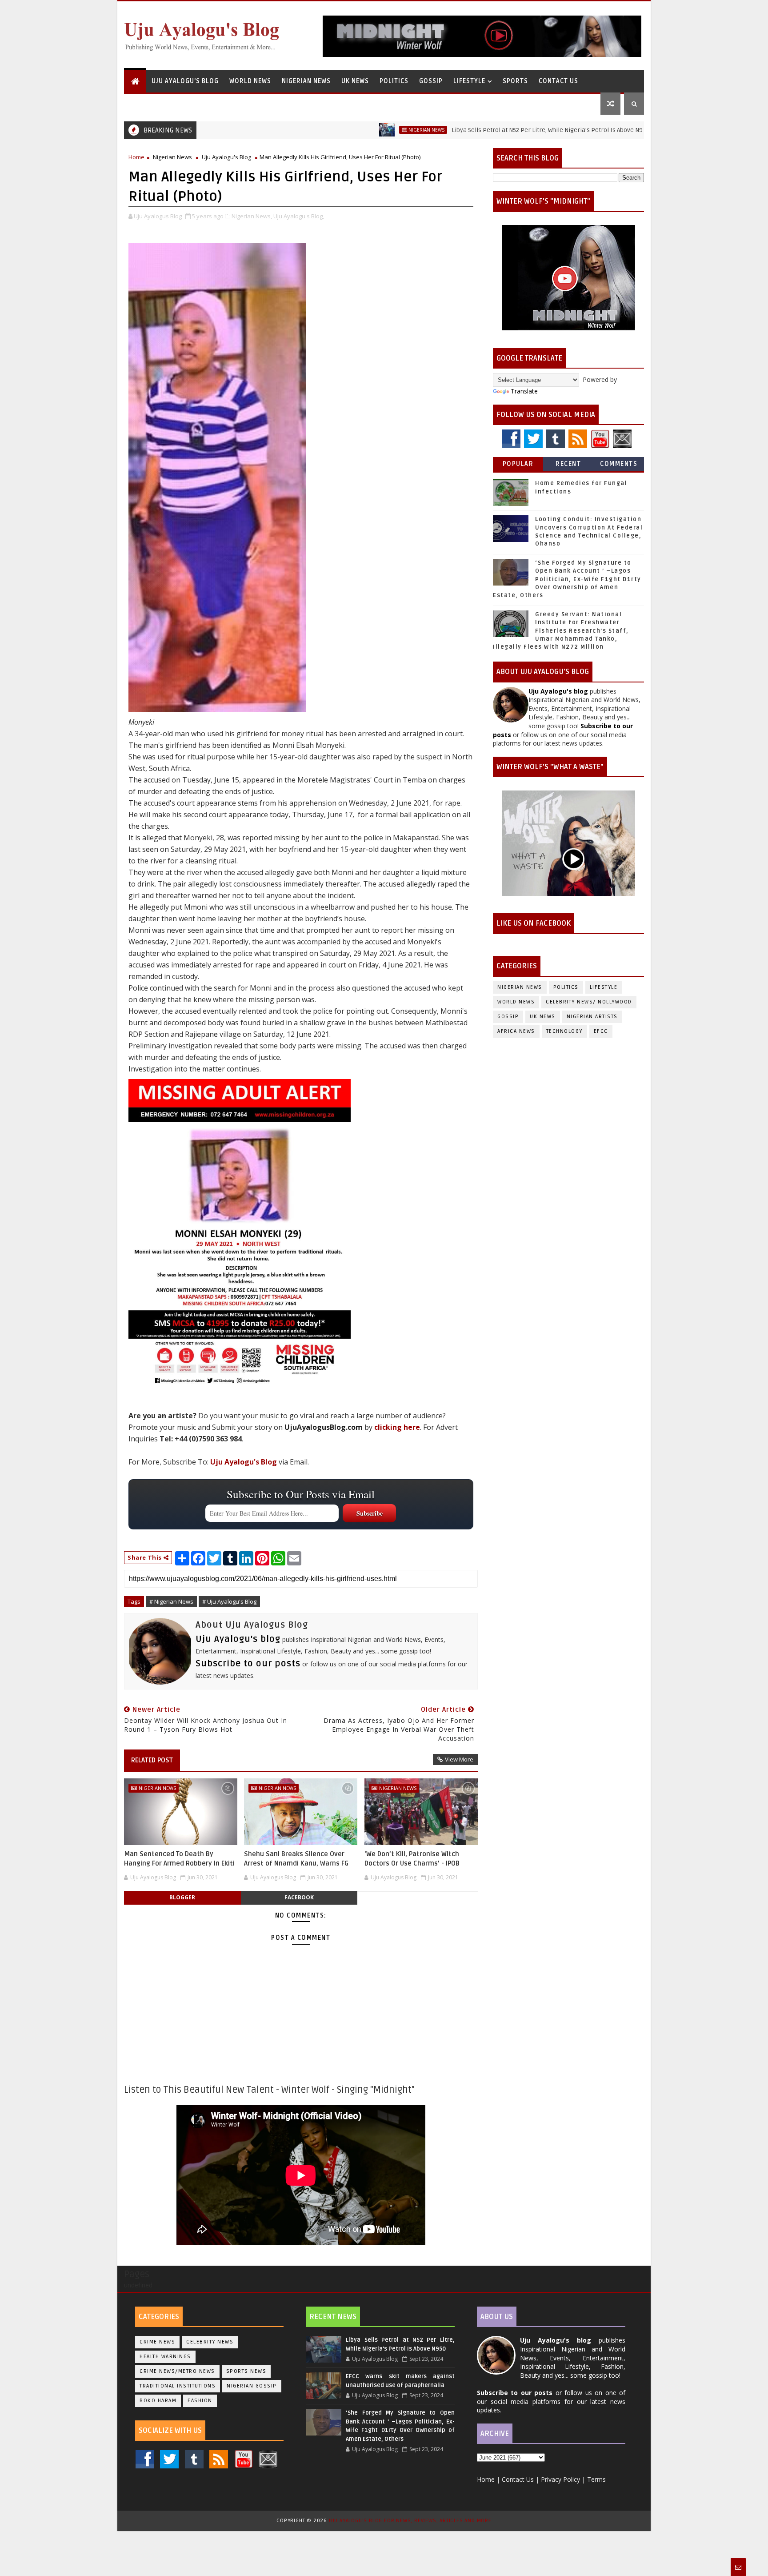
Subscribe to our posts (248, 1664)
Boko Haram (158, 2401)
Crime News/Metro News (177, 2371)
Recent (568, 464)
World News (250, 81)
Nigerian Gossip (252, 2386)
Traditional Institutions (178, 2386)
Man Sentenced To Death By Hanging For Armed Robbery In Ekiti (179, 1858)
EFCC (601, 1031)
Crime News (157, 2342)
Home (136, 157)
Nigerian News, (252, 216)
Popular (518, 464)
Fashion (200, 2401)
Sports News (246, 2371)
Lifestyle (469, 81)
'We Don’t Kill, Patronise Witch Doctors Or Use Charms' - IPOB (412, 1858)
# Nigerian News (171, 1601)
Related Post (152, 1760)
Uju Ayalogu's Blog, (299, 216)
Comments (619, 464)
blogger (182, 1897)
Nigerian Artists (592, 1017)
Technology (564, 1031)
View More (459, 1759)
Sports (515, 81)
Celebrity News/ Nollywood (589, 1002)
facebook (299, 1897)
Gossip (431, 81)
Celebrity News (210, 2342)
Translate (524, 391)
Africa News (516, 1031)
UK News (355, 81)
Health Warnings (165, 2357)
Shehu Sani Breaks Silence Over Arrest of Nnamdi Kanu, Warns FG (296, 1858)
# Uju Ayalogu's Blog (229, 1601)
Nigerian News (306, 81)
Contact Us (558, 81)
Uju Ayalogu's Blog (185, 81)
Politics (394, 81)
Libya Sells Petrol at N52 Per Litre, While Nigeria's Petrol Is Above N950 (477, 130)
